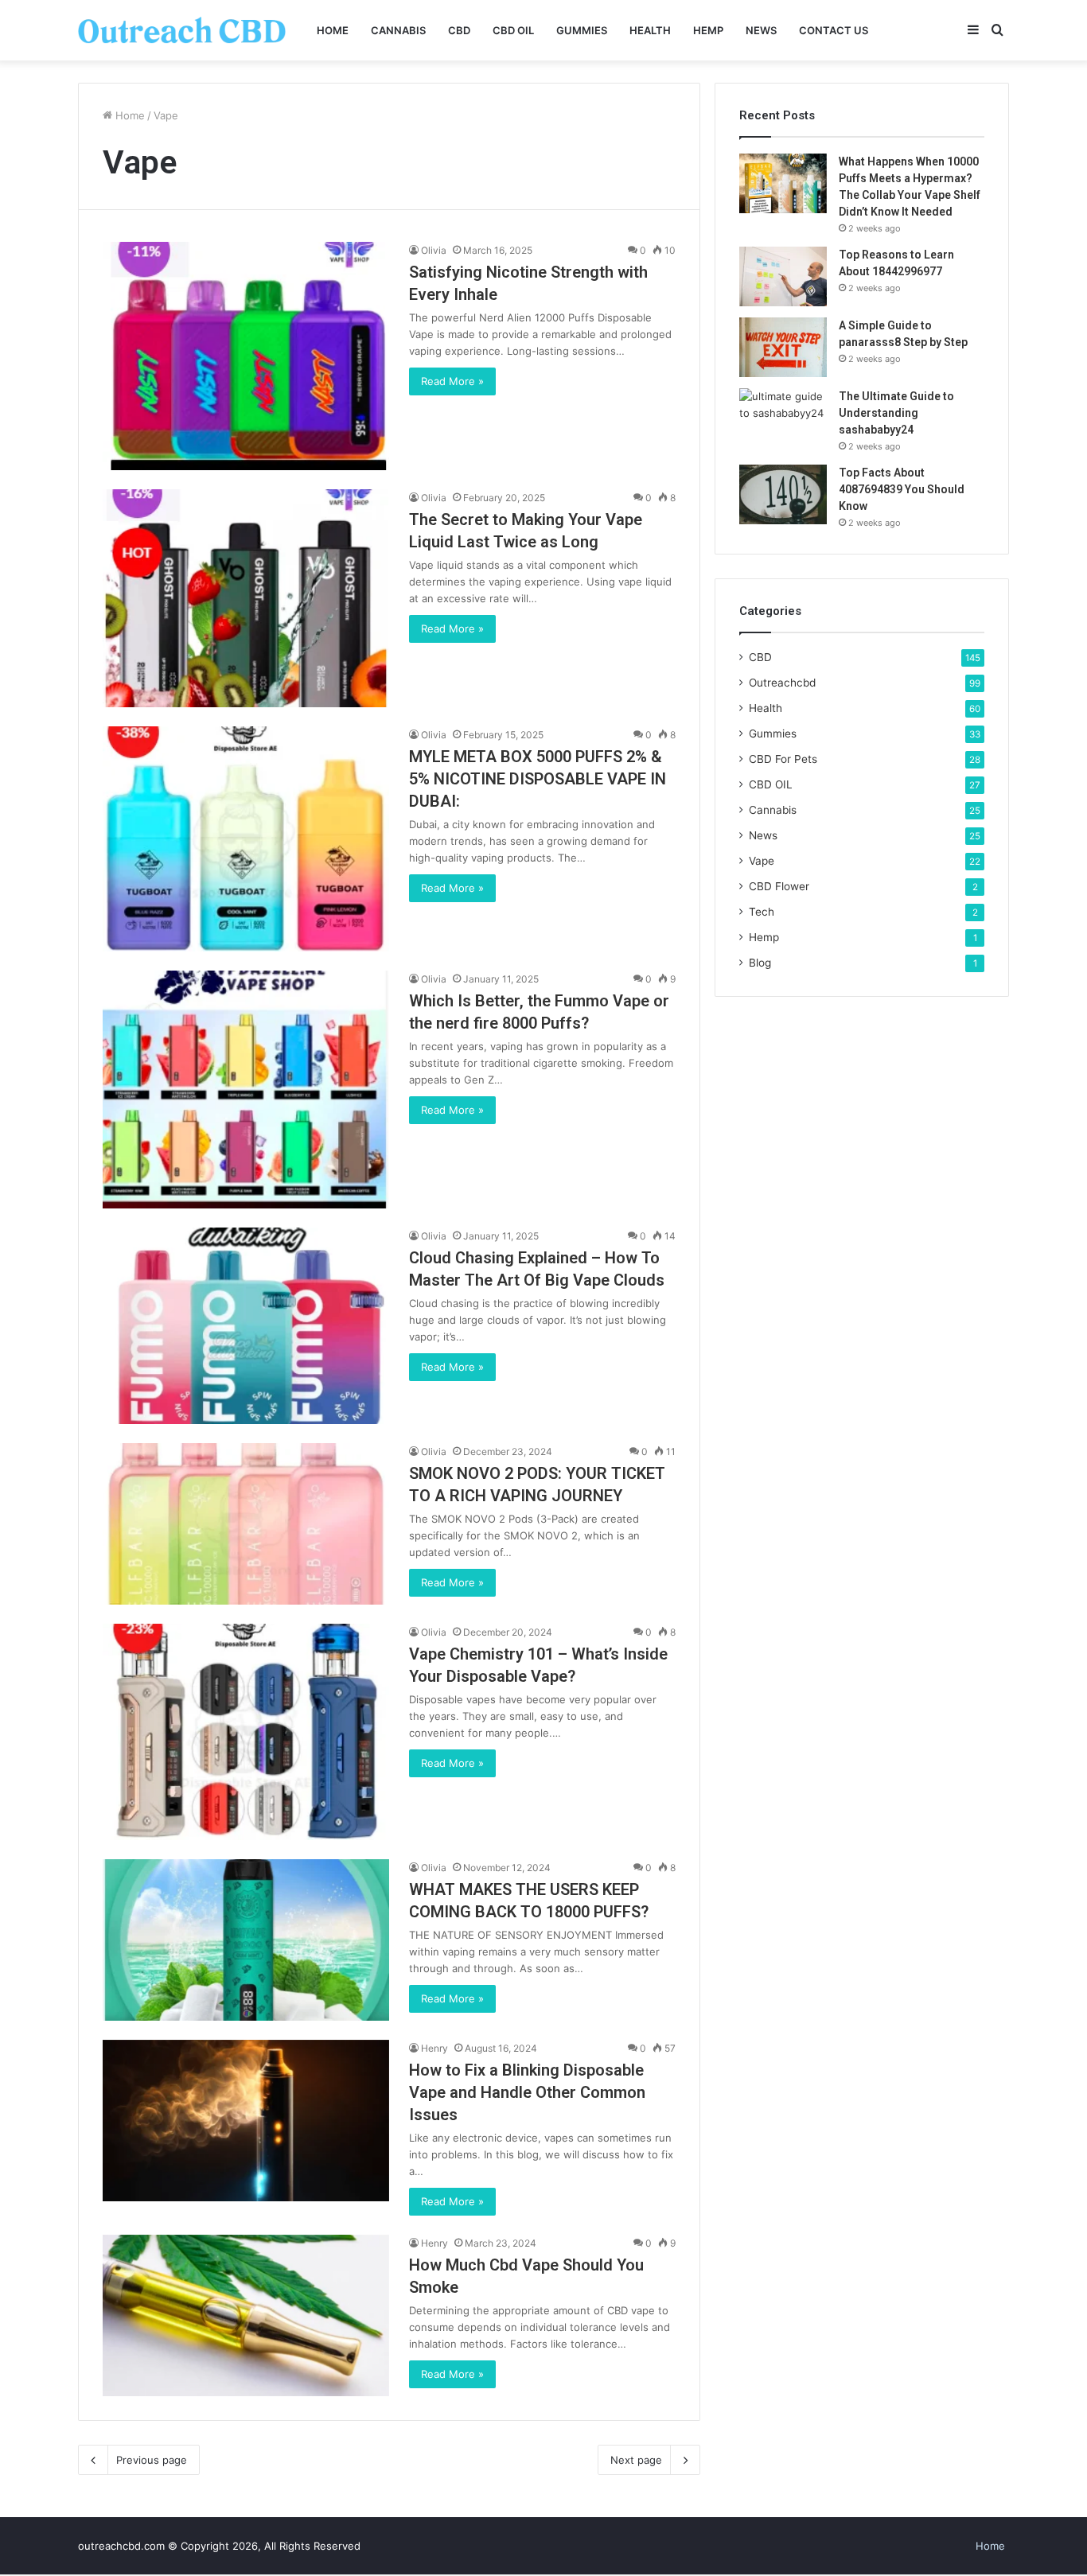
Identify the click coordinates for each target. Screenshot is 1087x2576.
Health (650, 30)
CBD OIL (513, 30)
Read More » (452, 381)
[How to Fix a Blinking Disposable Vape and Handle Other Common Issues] (246, 2121)
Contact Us (834, 30)
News (761, 30)
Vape (762, 861)
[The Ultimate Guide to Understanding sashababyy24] (783, 418)
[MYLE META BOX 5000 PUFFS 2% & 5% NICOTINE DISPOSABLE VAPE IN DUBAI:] (246, 839)
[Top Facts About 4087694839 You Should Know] (783, 494)
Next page (636, 2460)
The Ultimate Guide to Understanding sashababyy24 (896, 413)
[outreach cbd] (182, 30)
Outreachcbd (782, 683)
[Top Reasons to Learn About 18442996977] (783, 276)
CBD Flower (779, 886)
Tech (762, 912)
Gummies (582, 30)
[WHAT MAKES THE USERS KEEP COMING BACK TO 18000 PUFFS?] (246, 1940)
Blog (760, 963)
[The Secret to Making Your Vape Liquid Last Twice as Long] (246, 598)
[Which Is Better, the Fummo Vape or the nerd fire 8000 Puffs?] (246, 1090)
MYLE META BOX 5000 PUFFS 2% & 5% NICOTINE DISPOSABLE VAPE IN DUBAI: (538, 779)
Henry (434, 2048)
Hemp (708, 30)
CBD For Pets (783, 759)
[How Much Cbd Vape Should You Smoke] (246, 2315)
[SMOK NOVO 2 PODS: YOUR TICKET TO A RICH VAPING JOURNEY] (246, 1524)
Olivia (434, 250)
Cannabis (398, 30)
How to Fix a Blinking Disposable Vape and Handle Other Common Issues (527, 2092)
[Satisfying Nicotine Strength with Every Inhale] (246, 356)
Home (333, 30)
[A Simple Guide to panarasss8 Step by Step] (783, 347)
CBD (459, 30)
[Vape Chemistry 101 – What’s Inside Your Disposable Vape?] (246, 1732)
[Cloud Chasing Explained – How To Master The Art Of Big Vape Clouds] (246, 1326)
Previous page (152, 2460)
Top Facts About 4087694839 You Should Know (902, 489)
